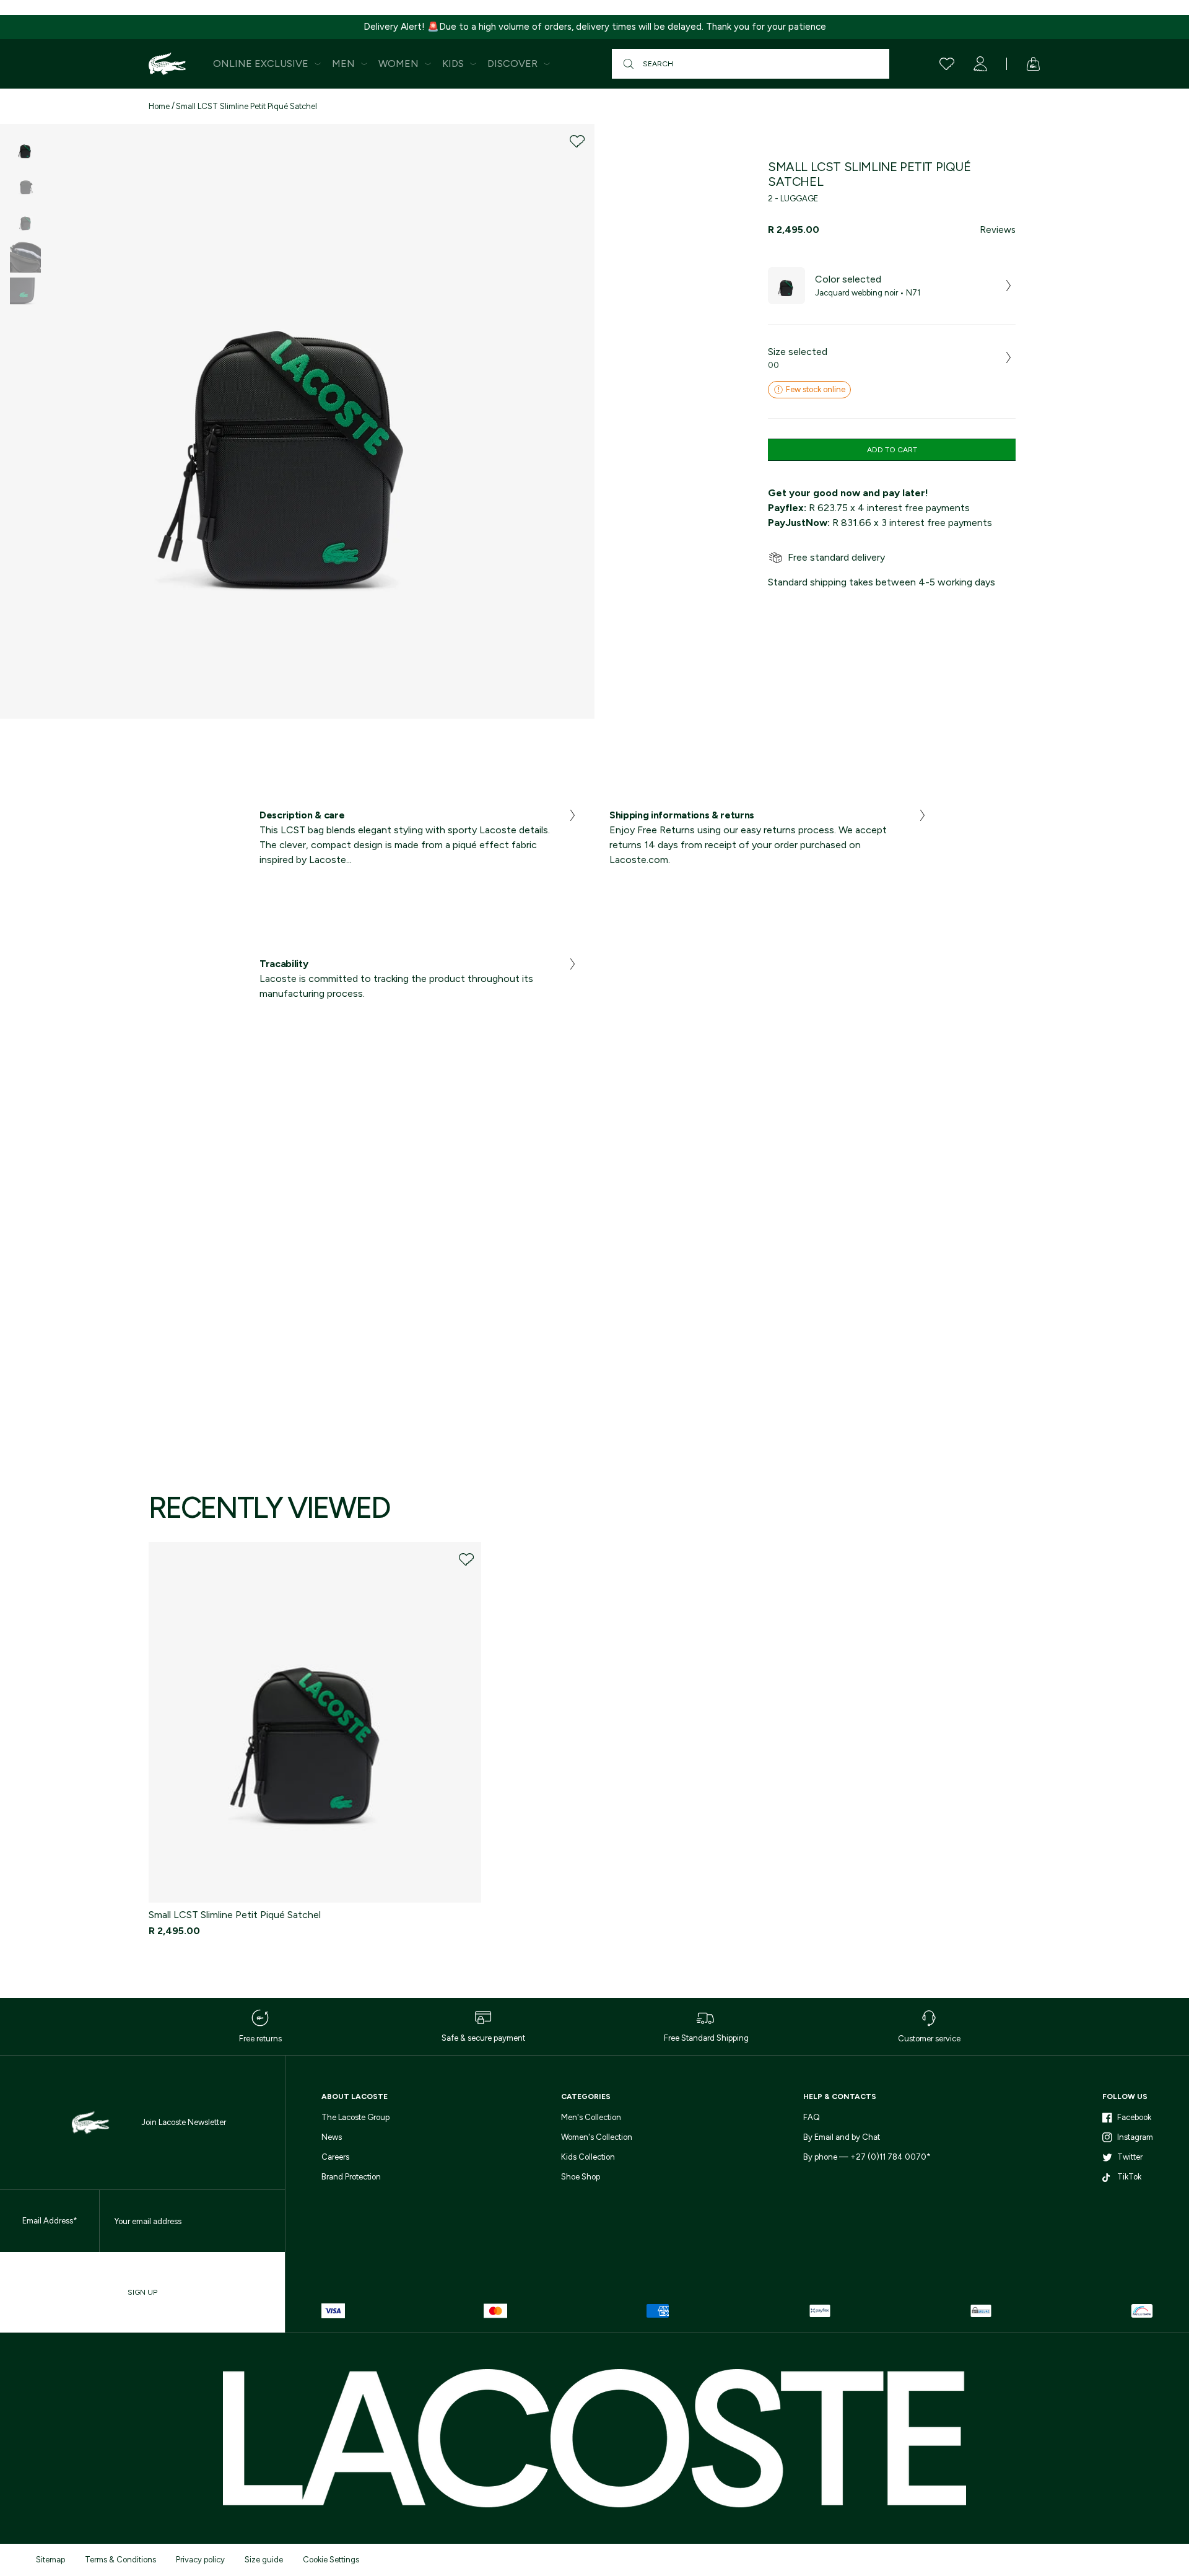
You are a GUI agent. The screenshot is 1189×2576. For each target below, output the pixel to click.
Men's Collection (591, 2117)
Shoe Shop (581, 2177)
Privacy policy (200, 2560)
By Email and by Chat (842, 2137)
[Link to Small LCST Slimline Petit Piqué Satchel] (315, 1723)
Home (159, 106)
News (332, 2137)
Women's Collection (597, 2137)
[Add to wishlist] (577, 141)
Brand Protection (351, 2177)
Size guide (264, 2560)
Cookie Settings (331, 2560)
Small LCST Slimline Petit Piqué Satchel (246, 106)
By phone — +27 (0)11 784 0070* (867, 2157)
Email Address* (50, 2221)
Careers (335, 2157)
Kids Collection (588, 2157)
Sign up (142, 2292)
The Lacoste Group (355, 2117)
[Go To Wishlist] (947, 64)
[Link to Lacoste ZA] (167, 64)
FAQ (812, 2117)
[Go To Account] (980, 64)
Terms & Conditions (120, 2560)
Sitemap (50, 2560)
